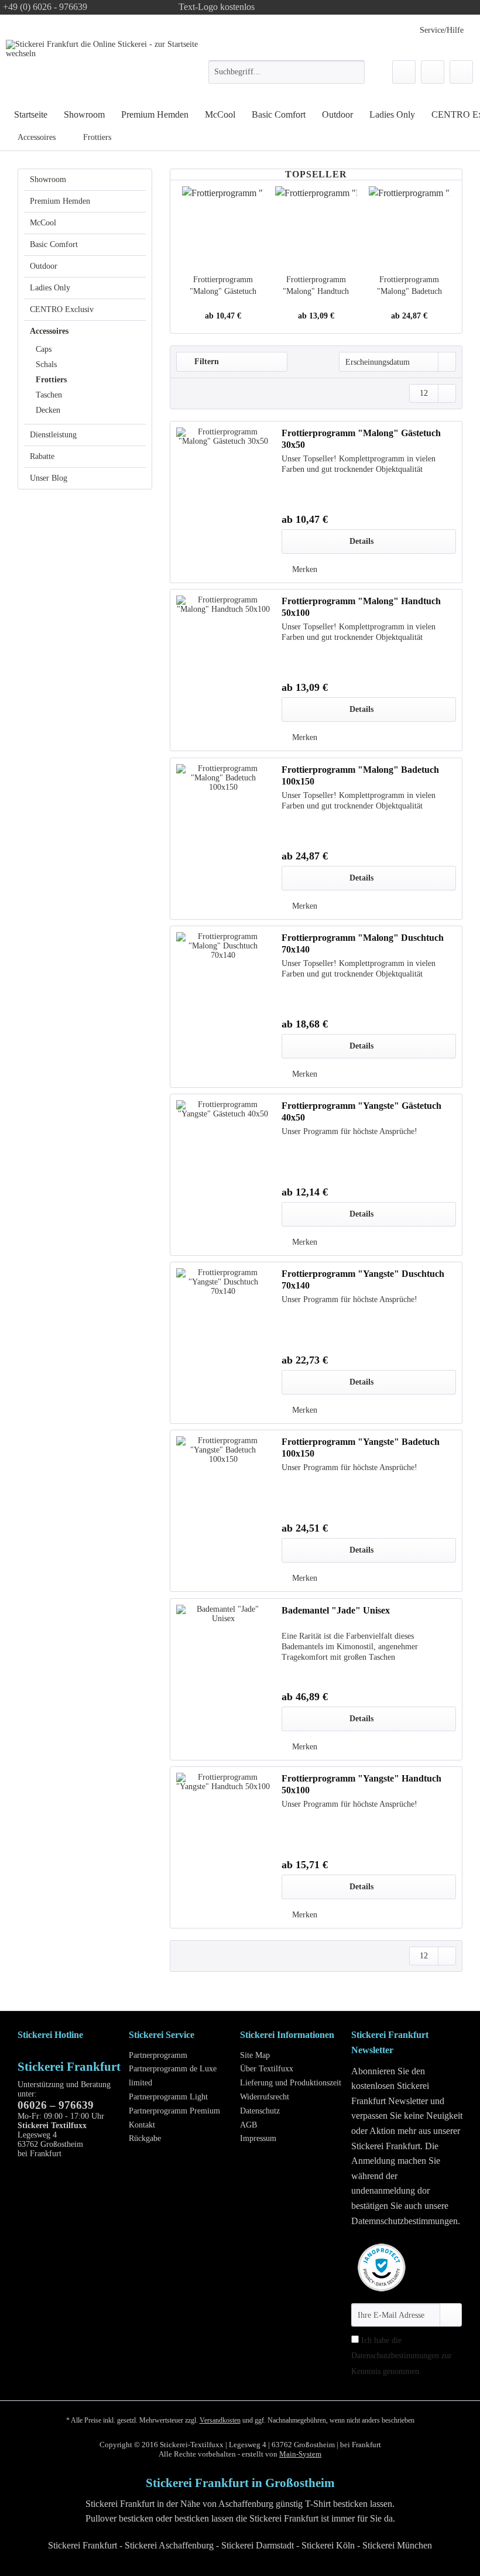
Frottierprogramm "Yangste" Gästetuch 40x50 (361, 1111)
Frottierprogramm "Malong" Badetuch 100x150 (409, 286)
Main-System (300, 2454)
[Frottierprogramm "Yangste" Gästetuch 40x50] (223, 1175)
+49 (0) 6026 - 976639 (45, 7)
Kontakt (142, 2125)
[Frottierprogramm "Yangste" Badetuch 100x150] (223, 1511)
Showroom (48, 179)
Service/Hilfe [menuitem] (442, 30)
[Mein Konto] (433, 72)
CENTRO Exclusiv (62, 309)
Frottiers (51, 380)
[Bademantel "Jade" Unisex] (223, 1679)
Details (361, 541)
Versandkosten (220, 2420)
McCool (43, 223)
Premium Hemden (60, 201)
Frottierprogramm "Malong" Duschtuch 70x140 (363, 943)
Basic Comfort (54, 244)
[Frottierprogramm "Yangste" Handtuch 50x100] (223, 1847)
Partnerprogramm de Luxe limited (173, 2076)
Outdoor (44, 266)
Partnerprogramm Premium (174, 2111)
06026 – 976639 (56, 2105)
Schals (46, 364)
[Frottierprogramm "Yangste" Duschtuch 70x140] (223, 1343)
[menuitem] (287, 77)
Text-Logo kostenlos (217, 7)
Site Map (255, 2055)
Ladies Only (50, 288)
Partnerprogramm (158, 2055)
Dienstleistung (53, 435)
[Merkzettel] (404, 72)
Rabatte (42, 456)
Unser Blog (49, 478)
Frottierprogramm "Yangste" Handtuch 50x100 (361, 1784)
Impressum (258, 2138)
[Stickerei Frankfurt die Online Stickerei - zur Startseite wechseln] (108, 68)
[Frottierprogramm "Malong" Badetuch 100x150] (409, 227)
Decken (48, 410)
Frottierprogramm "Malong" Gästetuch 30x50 (223, 286)
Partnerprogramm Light (168, 2097)
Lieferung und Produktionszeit (291, 2083)
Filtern (205, 362)
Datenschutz (260, 2111)
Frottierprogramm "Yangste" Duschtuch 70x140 (363, 1280)
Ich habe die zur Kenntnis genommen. (402, 2356)
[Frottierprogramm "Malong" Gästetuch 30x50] (223, 227)
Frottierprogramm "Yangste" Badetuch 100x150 (361, 1448)
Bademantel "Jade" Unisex (336, 1610)
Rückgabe (145, 2138)
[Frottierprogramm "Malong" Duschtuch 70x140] (223, 1007)
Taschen (49, 395)
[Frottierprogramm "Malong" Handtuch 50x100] (316, 227)
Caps (44, 349)
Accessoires (49, 331)
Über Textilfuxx (267, 2069)
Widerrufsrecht (265, 2097)
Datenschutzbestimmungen (395, 2356)
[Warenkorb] (461, 72)
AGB (248, 2125)
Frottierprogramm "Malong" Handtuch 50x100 (316, 286)
